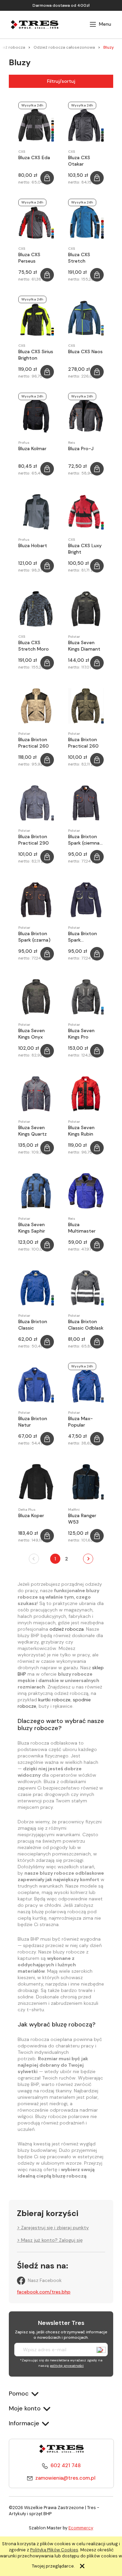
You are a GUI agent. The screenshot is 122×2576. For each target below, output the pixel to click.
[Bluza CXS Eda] (36, 124)
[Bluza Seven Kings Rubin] (86, 1094)
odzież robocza (67, 1629)
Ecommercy (81, 2528)
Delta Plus (27, 1510)
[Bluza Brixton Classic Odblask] (86, 1288)
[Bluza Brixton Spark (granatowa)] (86, 900)
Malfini (74, 1510)
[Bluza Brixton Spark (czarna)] (36, 900)
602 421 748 (66, 2465)
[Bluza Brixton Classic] (36, 1288)
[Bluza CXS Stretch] (86, 221)
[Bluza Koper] (36, 1482)
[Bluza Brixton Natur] (36, 1385)
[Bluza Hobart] (36, 512)
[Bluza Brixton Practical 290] (36, 803)
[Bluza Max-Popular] (86, 1385)
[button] (100, 24)
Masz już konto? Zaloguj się (52, 2240)
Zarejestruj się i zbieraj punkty (55, 2228)
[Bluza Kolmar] (36, 415)
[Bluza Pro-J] (86, 415)
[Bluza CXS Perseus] (36, 221)
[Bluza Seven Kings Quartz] (36, 1094)
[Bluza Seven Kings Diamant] (86, 609)
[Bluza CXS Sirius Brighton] (36, 318)
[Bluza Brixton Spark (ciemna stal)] (86, 803)
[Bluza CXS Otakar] (86, 124)
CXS (22, 152)
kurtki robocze (54, 1700)
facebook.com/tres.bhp (44, 2292)
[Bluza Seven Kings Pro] (86, 997)
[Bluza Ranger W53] (86, 1482)
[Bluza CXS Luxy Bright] (86, 512)
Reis (72, 443)
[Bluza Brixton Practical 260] (36, 706)
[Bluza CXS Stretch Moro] (36, 609)
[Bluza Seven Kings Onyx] (36, 997)
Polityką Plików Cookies (54, 2550)
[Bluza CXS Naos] (86, 318)
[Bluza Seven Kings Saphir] (36, 1191)
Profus (24, 443)
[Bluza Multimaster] (86, 1191)
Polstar (74, 637)
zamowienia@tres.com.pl (65, 2478)
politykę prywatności (67, 2366)
